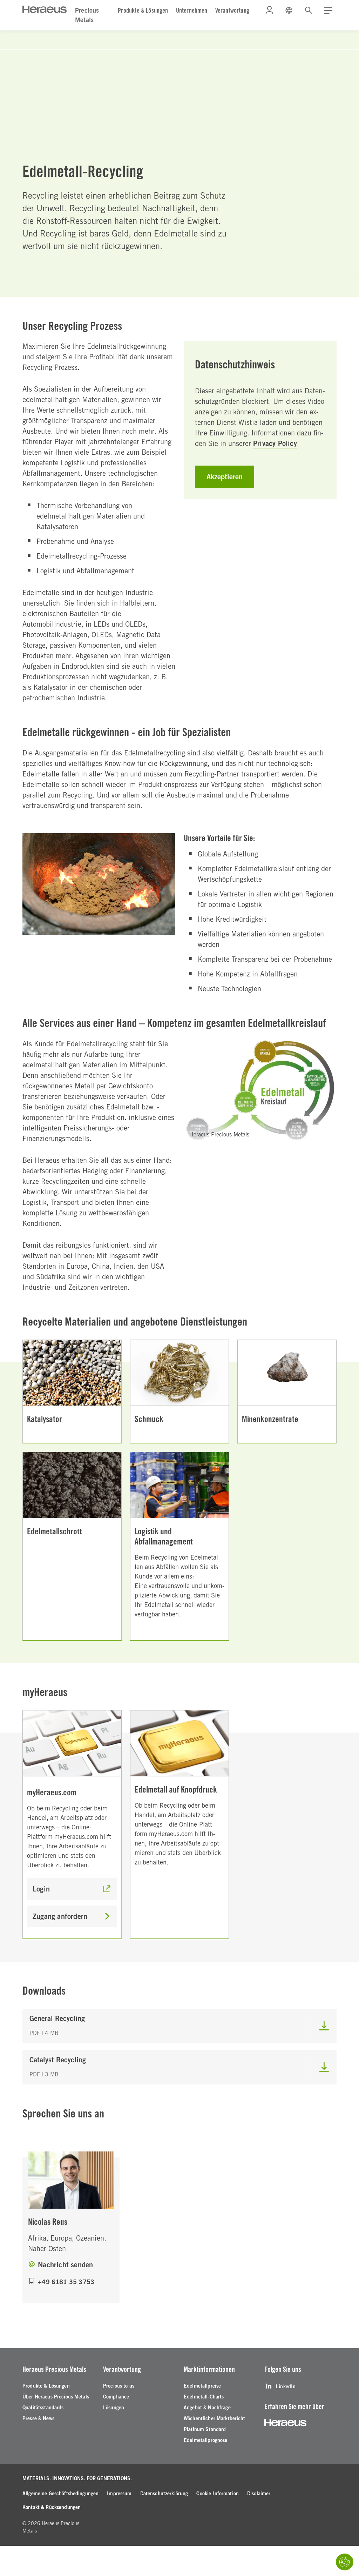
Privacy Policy (275, 443)
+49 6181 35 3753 (66, 2282)
